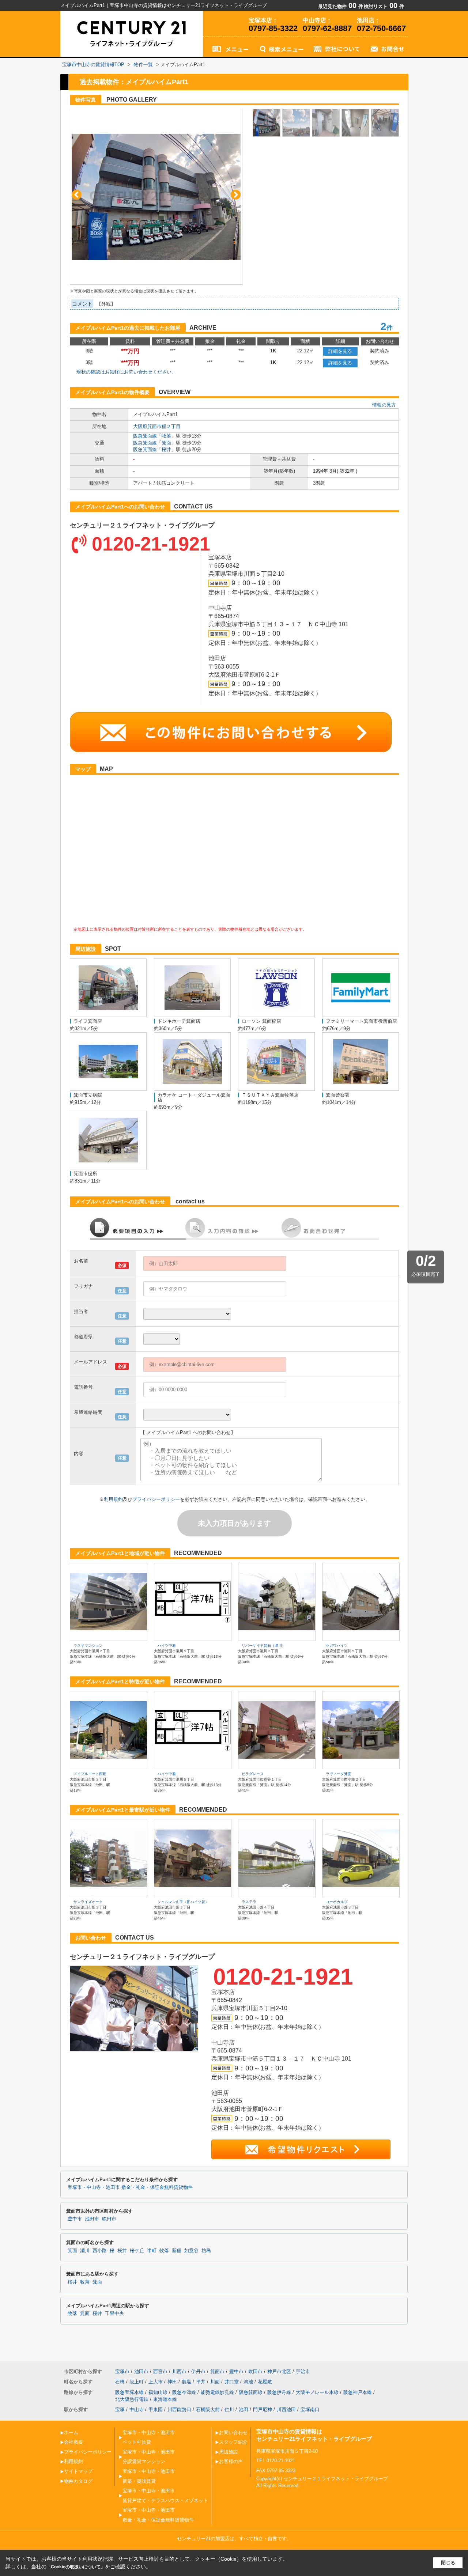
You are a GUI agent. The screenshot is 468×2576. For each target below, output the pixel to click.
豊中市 (75, 2219)
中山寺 (137, 2409)
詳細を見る (340, 351)
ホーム (71, 2433)
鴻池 (248, 2382)
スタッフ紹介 (233, 2442)
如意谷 (191, 2251)
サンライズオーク (88, 1902)
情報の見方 (384, 405)
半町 (152, 2251)
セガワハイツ (337, 1646)
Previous (77, 195)
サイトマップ (78, 2471)
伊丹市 (198, 2371)
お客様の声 (231, 2461)
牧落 (166, 436)
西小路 (100, 2251)
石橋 (120, 2382)
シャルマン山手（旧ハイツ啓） (183, 1902)
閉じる (448, 2563)
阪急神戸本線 (358, 2392)
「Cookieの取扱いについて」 (76, 2567)
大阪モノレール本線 (317, 2392)
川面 (215, 2382)
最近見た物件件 (341, 6)
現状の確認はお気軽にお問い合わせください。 (126, 372)
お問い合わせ (233, 2433)
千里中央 (114, 2314)
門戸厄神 (263, 2409)
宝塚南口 (310, 2409)
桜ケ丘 (137, 2251)
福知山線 (158, 2392)
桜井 (166, 449)
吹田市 (109, 2219)
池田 (244, 2409)
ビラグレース (253, 1774)
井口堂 (232, 2382)
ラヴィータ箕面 (339, 1774)
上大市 (156, 2382)
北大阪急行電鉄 (132, 2399)
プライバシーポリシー (156, 1499)
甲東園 (156, 2409)
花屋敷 (265, 2382)
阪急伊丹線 (279, 2392)
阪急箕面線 (145, 436)
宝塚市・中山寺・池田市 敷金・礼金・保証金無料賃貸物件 (130, 2187)
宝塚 (120, 2409)
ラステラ (249, 1902)
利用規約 (113, 1499)
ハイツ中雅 (167, 1646)
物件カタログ (78, 2481)
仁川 (229, 2409)
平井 (201, 2382)
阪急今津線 (184, 2392)
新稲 (177, 2251)
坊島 (206, 2251)
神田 (172, 2382)
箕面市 (217, 2371)
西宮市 (160, 2371)
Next (236, 195)
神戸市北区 (279, 2371)
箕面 (166, 443)
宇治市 (303, 2371)
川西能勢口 (179, 2409)
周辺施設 (229, 2452)
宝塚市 (122, 2371)
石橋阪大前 (208, 2409)
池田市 (92, 2219)
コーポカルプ (337, 1902)
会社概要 (73, 2442)
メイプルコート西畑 (90, 1774)
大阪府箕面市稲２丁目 (157, 426)
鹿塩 (186, 2382)
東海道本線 (165, 2399)
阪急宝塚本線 (129, 2392)
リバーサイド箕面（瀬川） (264, 1646)
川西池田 (286, 2409)
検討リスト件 (384, 6)
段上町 (137, 2382)
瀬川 (85, 2251)
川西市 (179, 2371)
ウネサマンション (88, 1646)
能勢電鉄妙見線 (217, 2392)
